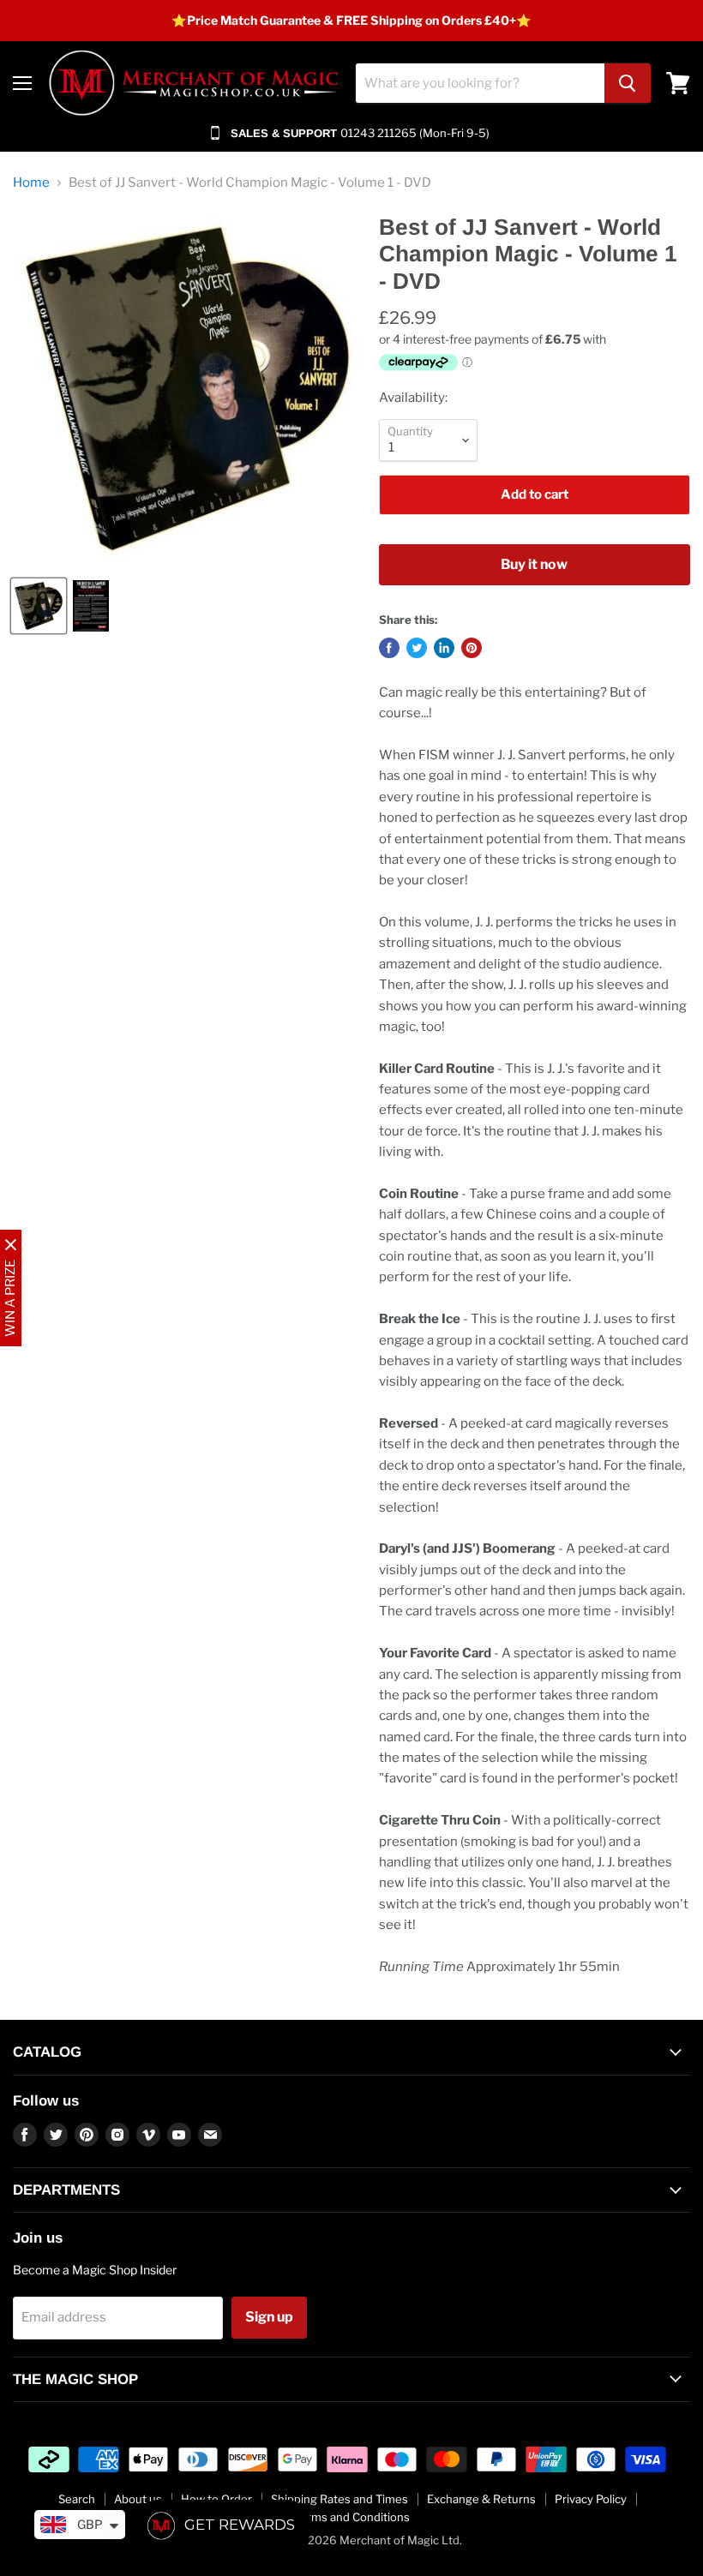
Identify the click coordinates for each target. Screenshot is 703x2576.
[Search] (628, 83)
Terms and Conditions (352, 2517)
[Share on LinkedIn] (444, 648)
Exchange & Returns (481, 2499)
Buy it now (534, 564)
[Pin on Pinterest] (472, 648)
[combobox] (480, 83)
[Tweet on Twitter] (417, 648)
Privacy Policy (591, 2499)
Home (31, 183)
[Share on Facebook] (389, 648)
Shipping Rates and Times (339, 2499)
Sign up (269, 2317)
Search (77, 2499)
